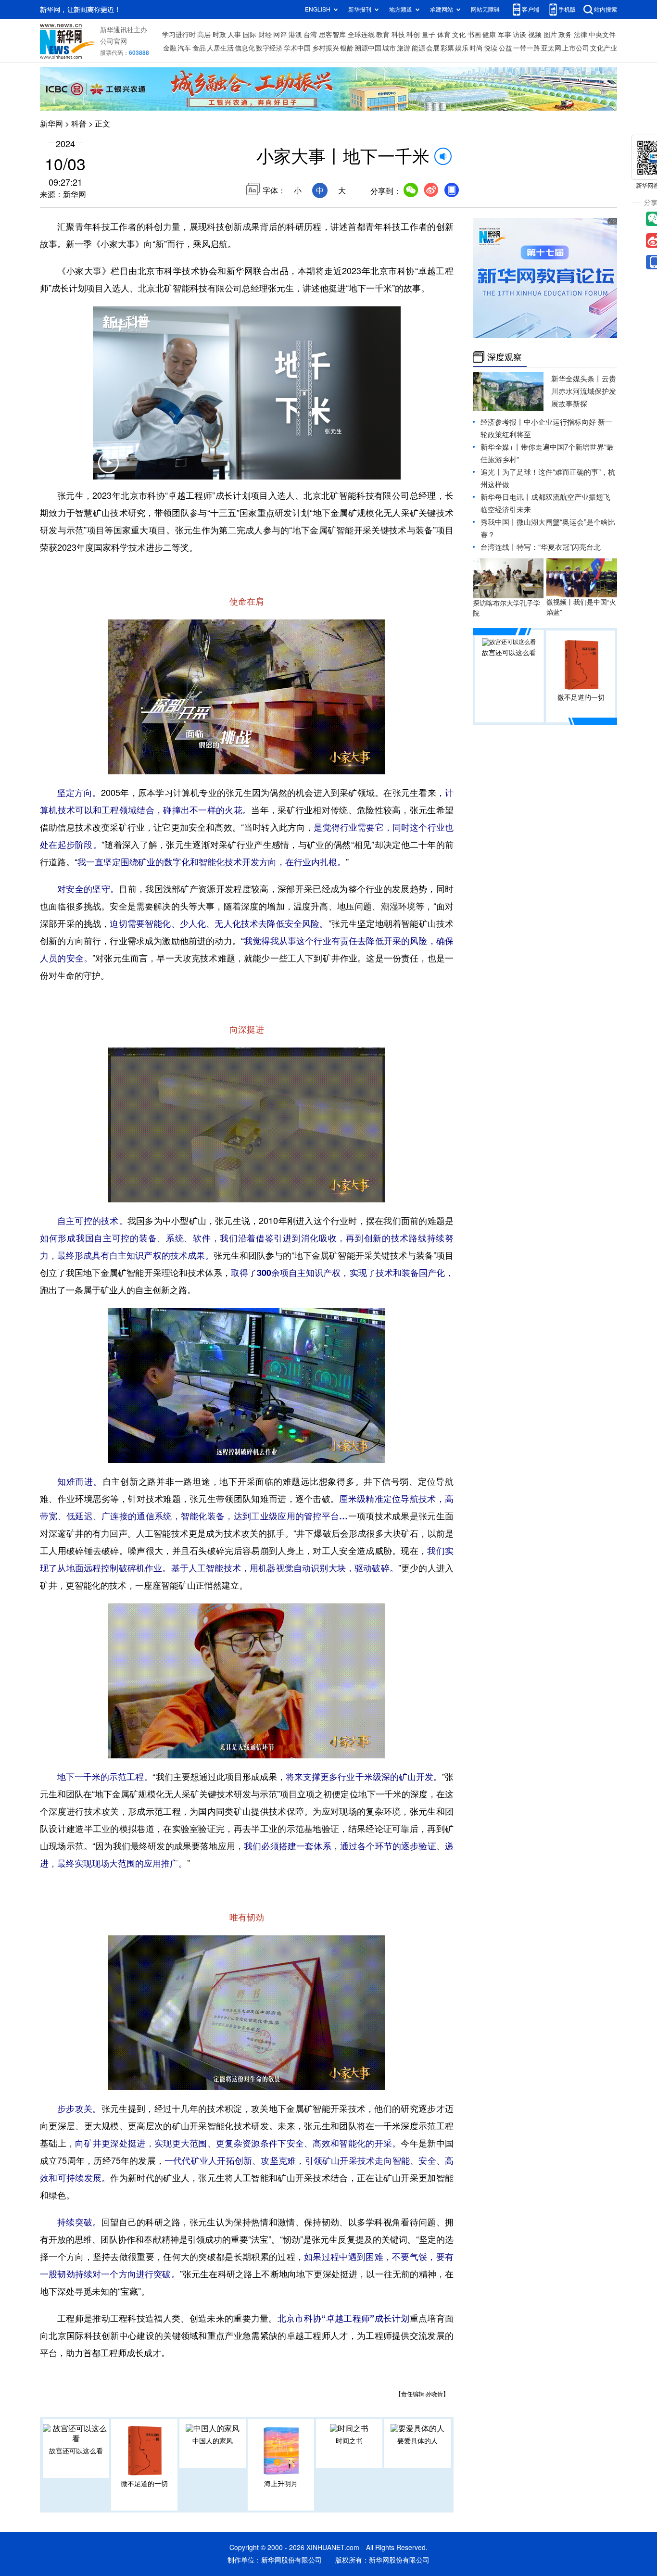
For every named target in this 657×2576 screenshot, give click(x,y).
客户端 (531, 9)
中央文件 (602, 35)
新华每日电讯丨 (506, 497)
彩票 (447, 48)
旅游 (404, 48)
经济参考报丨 (502, 422)
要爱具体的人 (417, 2441)
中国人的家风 (213, 2441)
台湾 (310, 35)
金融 (170, 48)
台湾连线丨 (499, 547)
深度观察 (505, 357)
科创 (413, 35)
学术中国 (297, 48)
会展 (433, 48)
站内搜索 (606, 9)
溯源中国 (368, 48)
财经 (265, 35)
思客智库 (332, 35)
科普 (79, 124)
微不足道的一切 (144, 2484)
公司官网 (114, 41)
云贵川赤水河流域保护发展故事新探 (584, 391)
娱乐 (462, 48)
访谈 (519, 35)
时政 (219, 35)
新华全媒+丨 (501, 447)
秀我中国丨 (499, 522)
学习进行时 (179, 35)
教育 (383, 35)
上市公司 (576, 48)
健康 (489, 35)
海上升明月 (281, 2484)
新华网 (51, 124)
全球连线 (361, 35)
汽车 (184, 48)
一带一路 (527, 48)
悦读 (491, 48)
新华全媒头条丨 (576, 379)
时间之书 (349, 2441)
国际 (250, 35)
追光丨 (491, 472)
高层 (204, 35)
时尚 (476, 48)
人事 (234, 35)
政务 (565, 35)
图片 (550, 35)
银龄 (347, 48)
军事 (505, 35)
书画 (474, 35)
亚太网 (551, 48)
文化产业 (604, 48)
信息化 (245, 48)
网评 (280, 35)
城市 (389, 48)
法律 (581, 35)
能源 (418, 48)
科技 (398, 35)
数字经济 (269, 48)
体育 (444, 35)
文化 (459, 35)
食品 (199, 48)
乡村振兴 (326, 48)
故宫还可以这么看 (76, 2451)
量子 (429, 35)
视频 (535, 35)
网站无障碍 (485, 9)
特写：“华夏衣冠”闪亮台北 (559, 547)
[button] (108, 469)
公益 (505, 48)
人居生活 (220, 48)
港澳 (295, 35)
